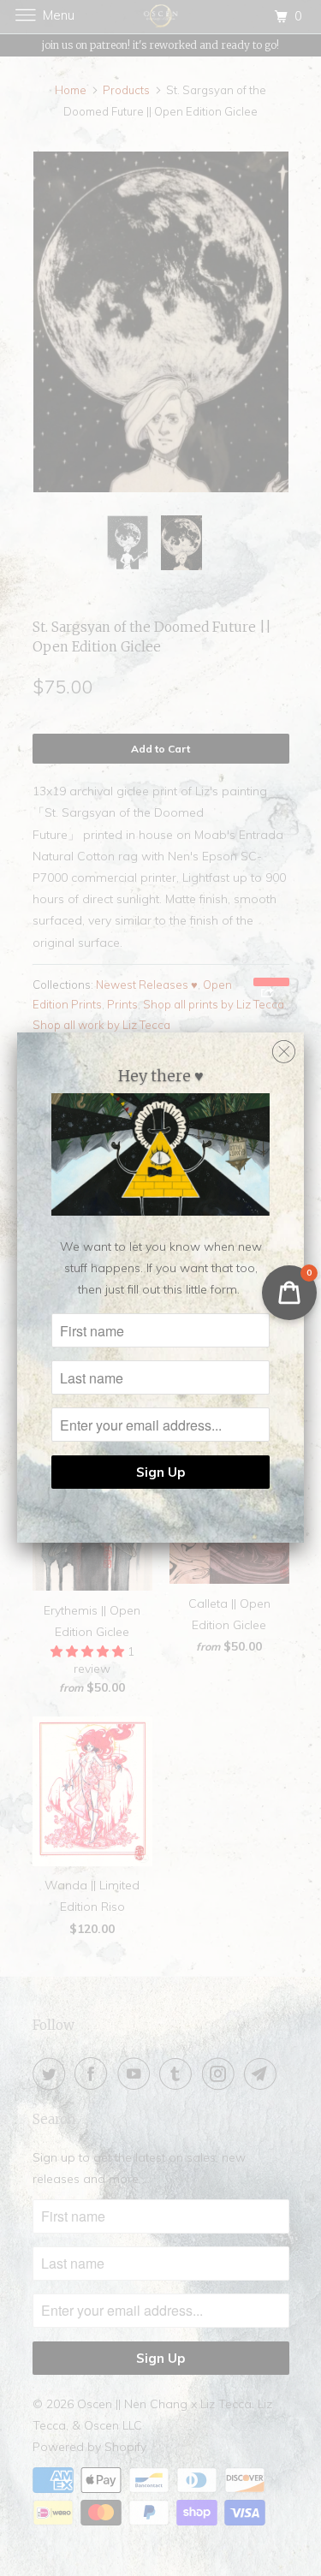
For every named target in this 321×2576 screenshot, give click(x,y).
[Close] (284, 1047)
